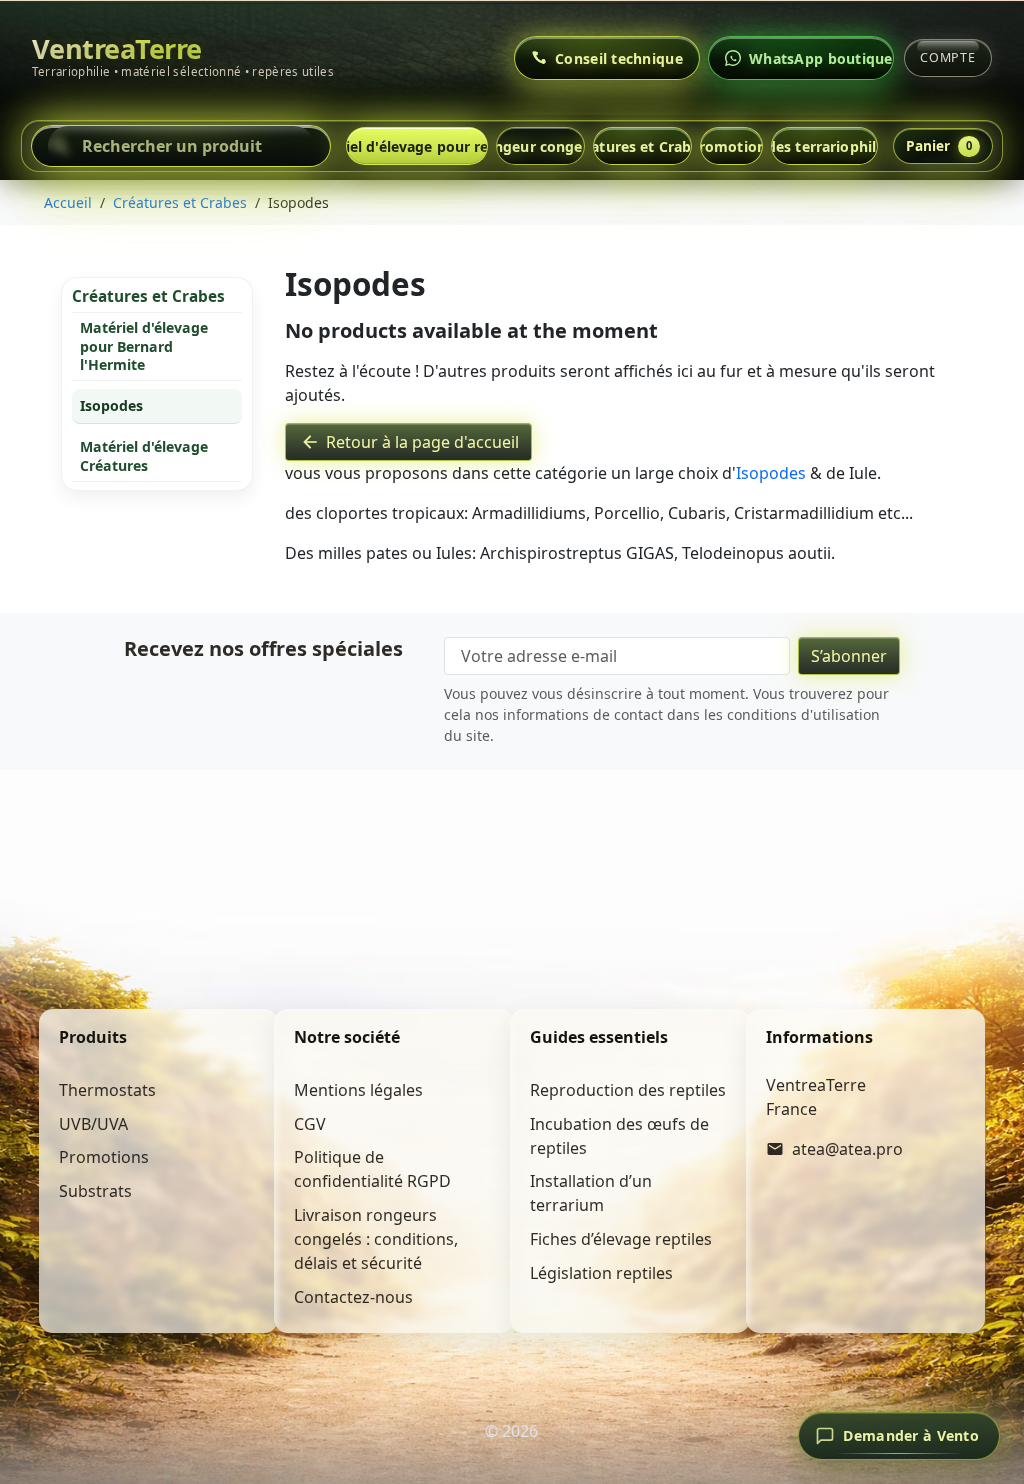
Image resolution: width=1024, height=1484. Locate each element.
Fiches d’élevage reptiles (621, 1239)
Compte (948, 57)
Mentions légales (358, 1090)
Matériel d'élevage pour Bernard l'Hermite (144, 346)
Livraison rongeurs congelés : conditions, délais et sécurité (376, 1239)
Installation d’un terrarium (591, 1193)
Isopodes (111, 405)
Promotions (731, 146)
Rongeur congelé (540, 146)
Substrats (95, 1191)
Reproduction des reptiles (628, 1090)
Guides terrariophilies (824, 146)
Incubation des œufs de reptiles (619, 1136)
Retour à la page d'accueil (409, 442)
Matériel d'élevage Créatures (144, 455)
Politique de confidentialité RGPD (372, 1169)
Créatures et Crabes (642, 146)
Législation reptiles (601, 1273)
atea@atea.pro (847, 1149)
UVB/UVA (93, 1124)
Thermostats (107, 1090)
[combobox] (181, 146)
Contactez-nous (353, 1297)
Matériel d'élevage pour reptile (417, 146)
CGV (310, 1124)
